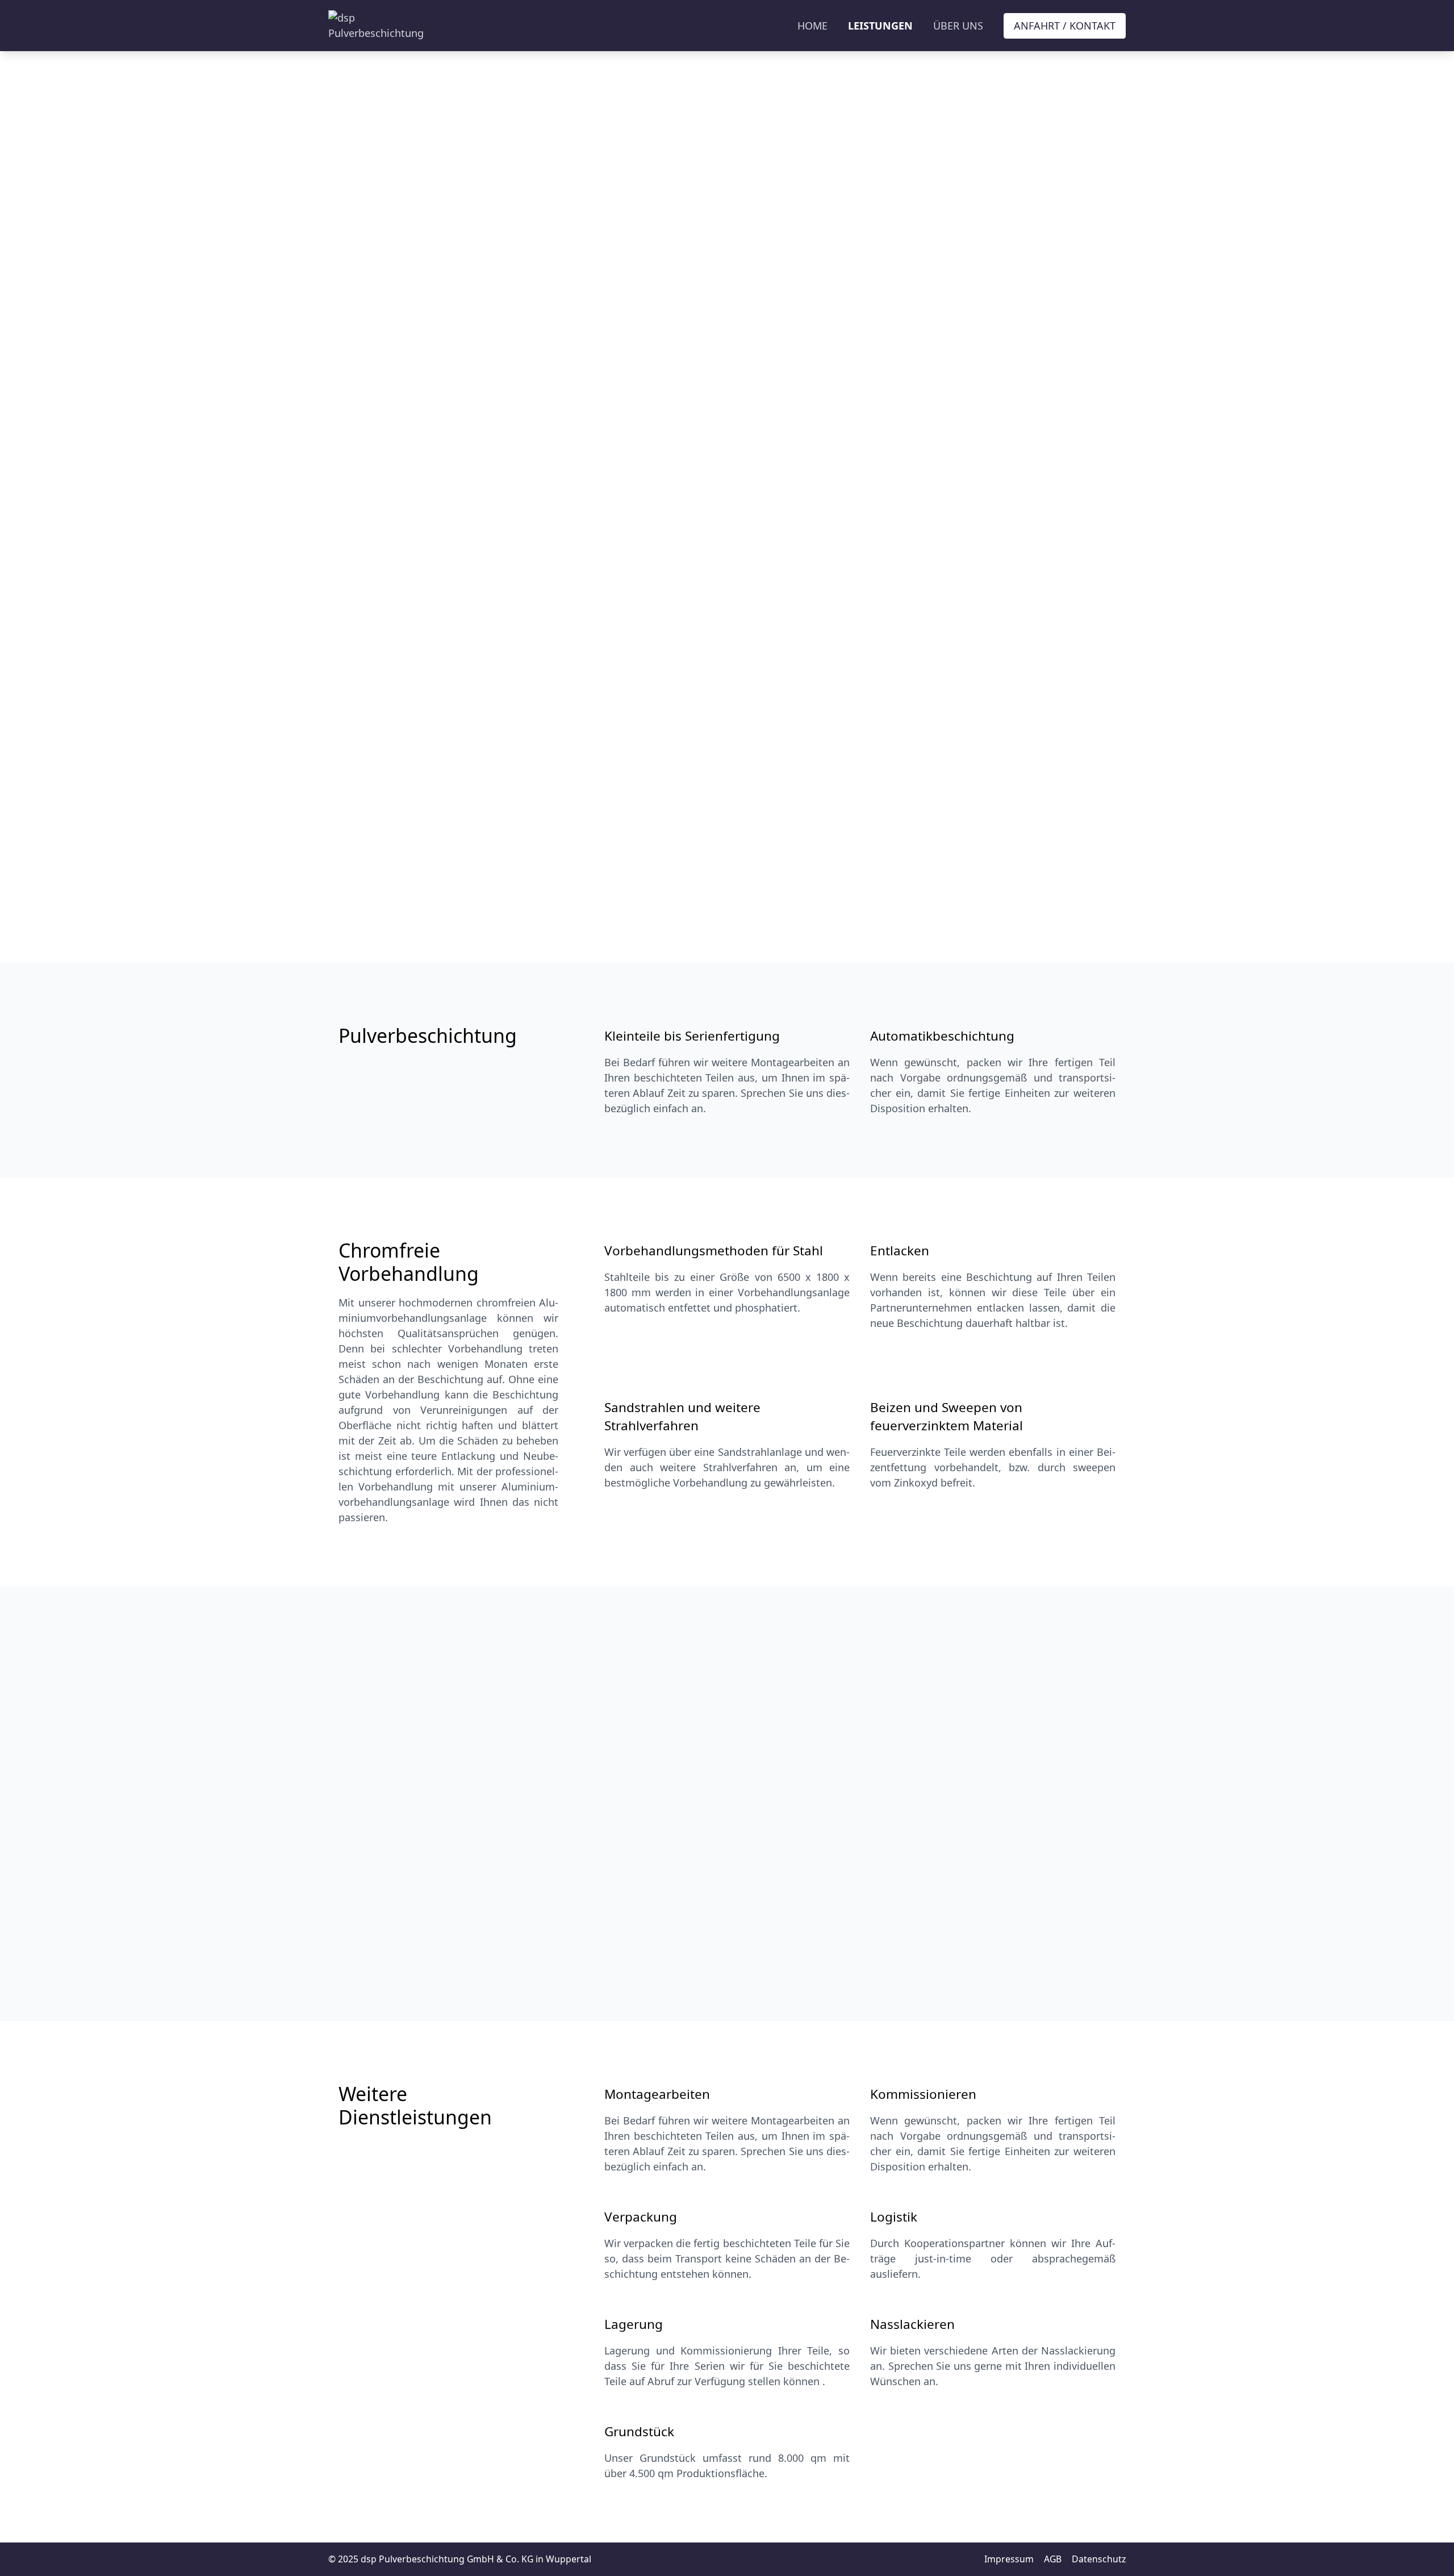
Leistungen (880, 26)
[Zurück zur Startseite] (376, 26)
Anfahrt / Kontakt (1065, 26)
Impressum (1009, 2559)
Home (812, 26)
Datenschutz (1099, 2559)
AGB (1053, 2559)
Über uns (958, 26)
